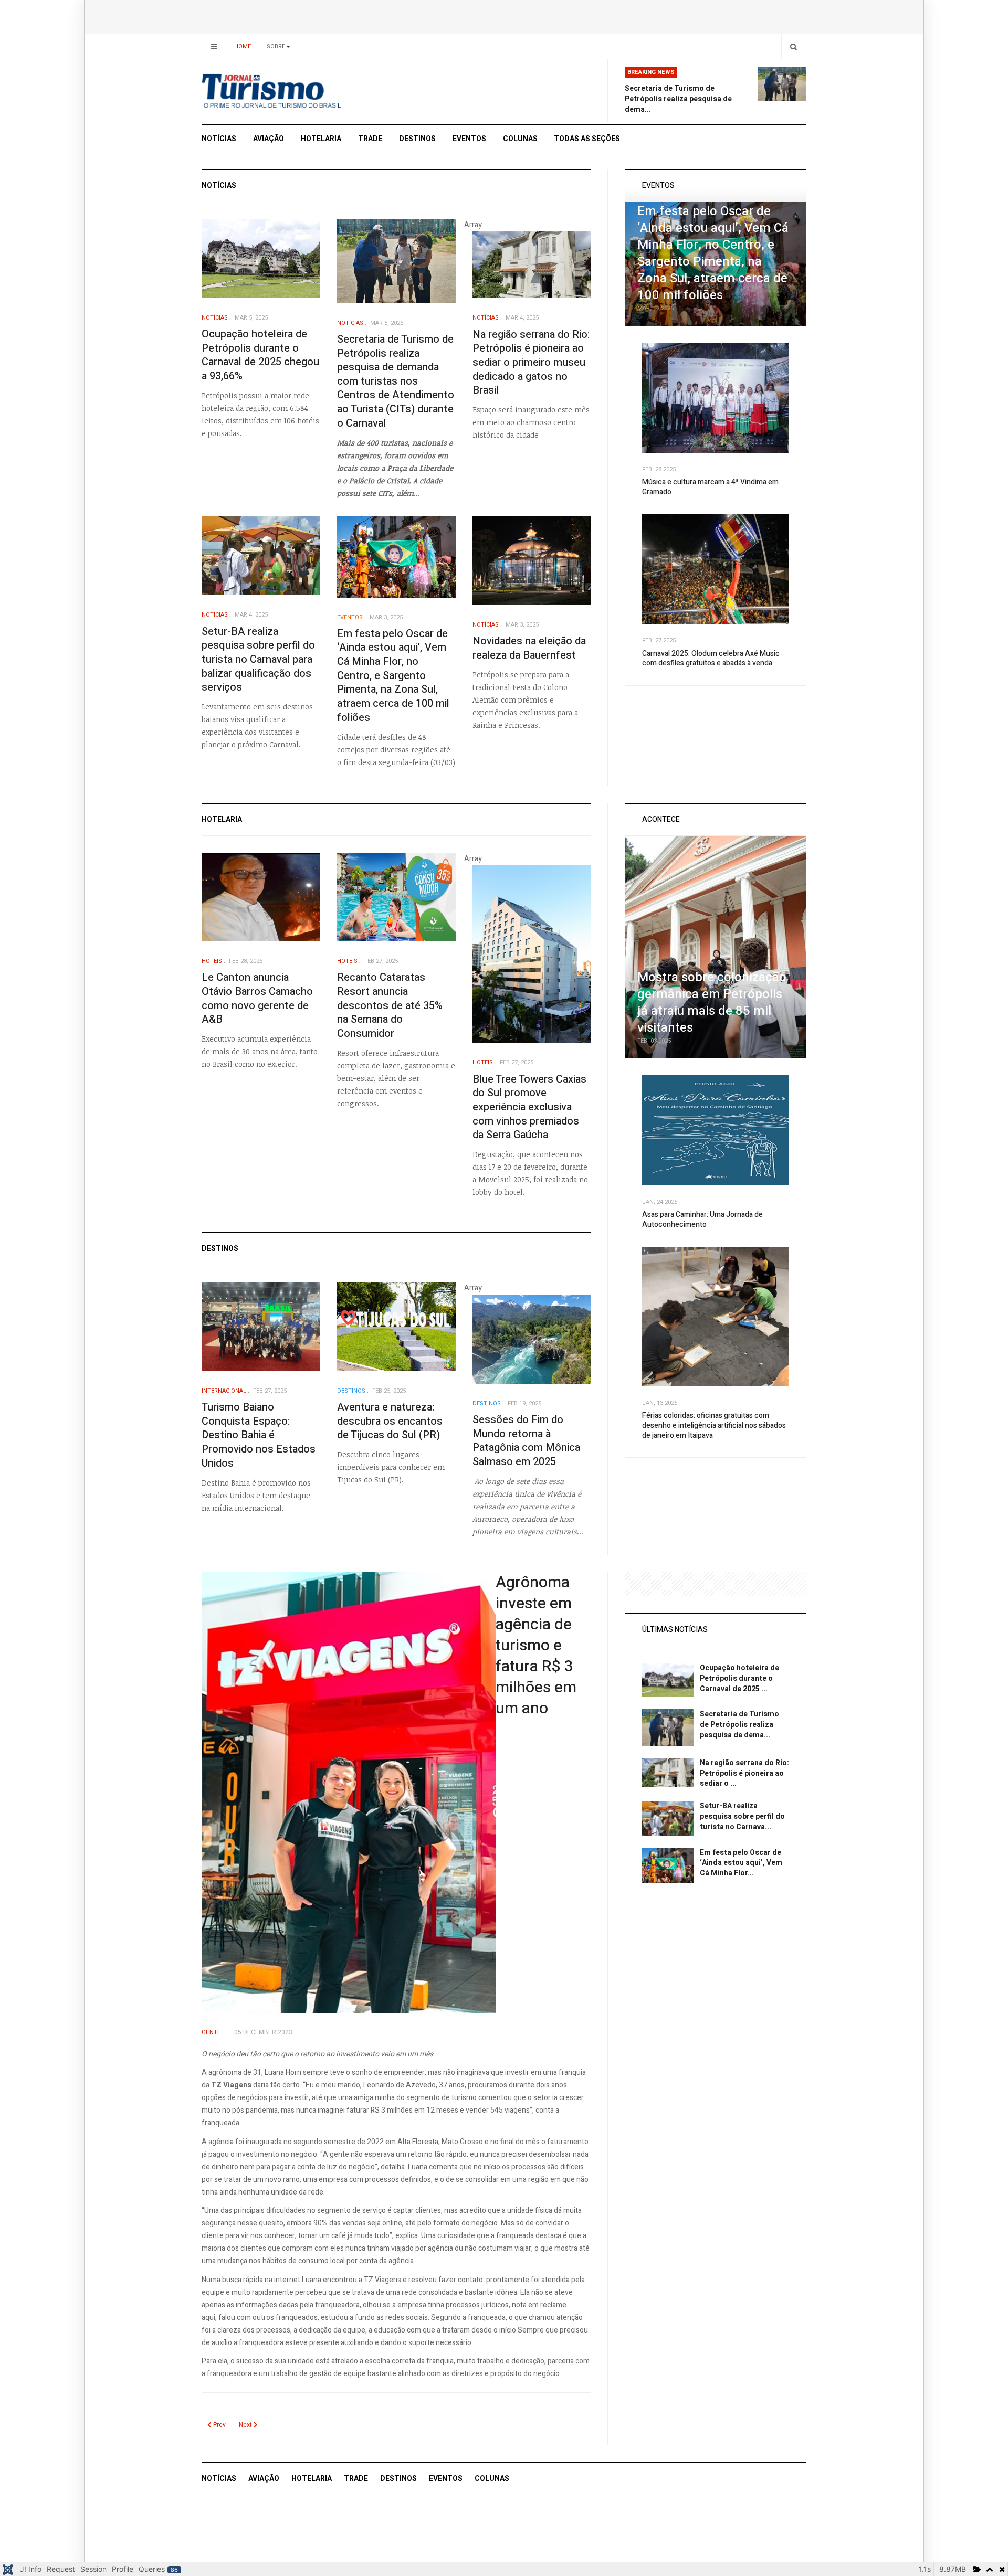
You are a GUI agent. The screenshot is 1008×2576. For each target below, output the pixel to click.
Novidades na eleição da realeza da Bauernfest (529, 648)
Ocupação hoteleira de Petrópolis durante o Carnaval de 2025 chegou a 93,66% (260, 355)
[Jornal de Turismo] (297, 92)
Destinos (417, 139)
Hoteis (212, 961)
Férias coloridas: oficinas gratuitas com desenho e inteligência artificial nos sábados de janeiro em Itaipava (714, 1425)
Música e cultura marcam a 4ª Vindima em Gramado (710, 487)
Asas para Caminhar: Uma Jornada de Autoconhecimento (702, 1220)
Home (243, 46)
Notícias (219, 139)
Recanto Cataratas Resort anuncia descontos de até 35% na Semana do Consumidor (390, 1005)
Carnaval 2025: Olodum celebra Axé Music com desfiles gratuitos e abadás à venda (711, 659)
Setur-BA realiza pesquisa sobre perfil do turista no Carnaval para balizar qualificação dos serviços (258, 660)
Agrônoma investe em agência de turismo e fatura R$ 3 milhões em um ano (536, 1646)
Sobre (276, 46)
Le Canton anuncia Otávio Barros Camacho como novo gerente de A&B (257, 998)
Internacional (224, 1391)
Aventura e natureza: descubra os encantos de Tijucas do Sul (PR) (390, 1421)
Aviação (269, 139)
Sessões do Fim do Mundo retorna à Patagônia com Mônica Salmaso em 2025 (526, 1441)
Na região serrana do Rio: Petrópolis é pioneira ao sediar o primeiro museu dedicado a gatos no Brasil (531, 363)
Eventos (469, 139)
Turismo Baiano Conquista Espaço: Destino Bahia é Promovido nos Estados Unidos (259, 1435)
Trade (370, 139)
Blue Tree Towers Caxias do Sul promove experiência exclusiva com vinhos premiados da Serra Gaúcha (529, 1107)
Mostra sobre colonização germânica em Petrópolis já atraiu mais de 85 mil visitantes (712, 1003)
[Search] (794, 46)
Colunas (520, 139)
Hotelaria (321, 139)
